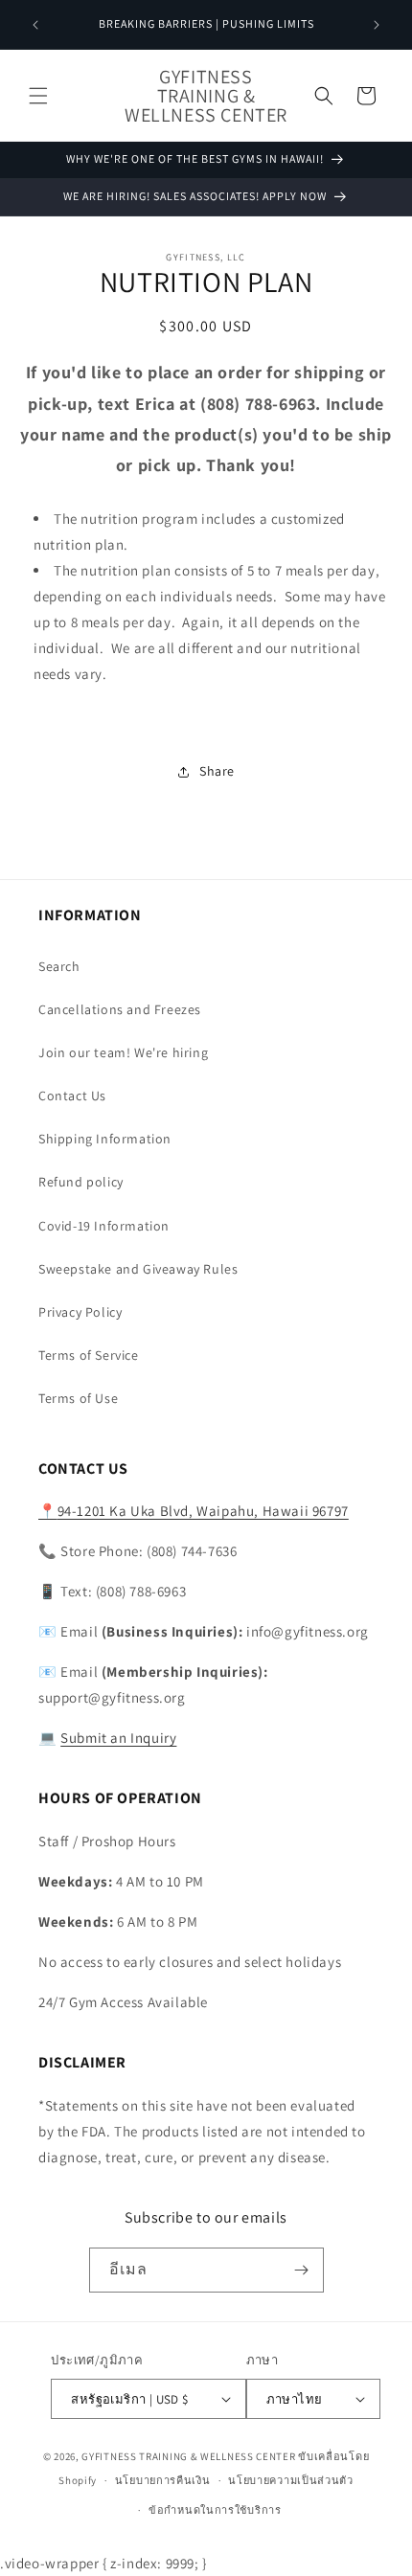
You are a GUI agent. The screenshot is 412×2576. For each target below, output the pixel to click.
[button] (38, 96)
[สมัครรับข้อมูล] (302, 2270)
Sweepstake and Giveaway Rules (138, 1269)
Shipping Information (105, 1139)
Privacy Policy (80, 1312)
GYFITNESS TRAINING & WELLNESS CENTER (188, 2456)
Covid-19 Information (104, 1226)
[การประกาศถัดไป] (377, 25)
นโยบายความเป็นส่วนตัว (291, 2480)
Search (59, 966)
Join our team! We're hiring (123, 1052)
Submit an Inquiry (118, 1738)
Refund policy (81, 1182)
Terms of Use (78, 1398)
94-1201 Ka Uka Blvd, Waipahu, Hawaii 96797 (194, 1511)
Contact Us (72, 1096)
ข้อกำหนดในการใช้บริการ (215, 2510)
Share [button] (217, 771)
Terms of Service (89, 1355)
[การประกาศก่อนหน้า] (35, 25)
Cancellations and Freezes (120, 1009)
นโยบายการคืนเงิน (163, 2480)
